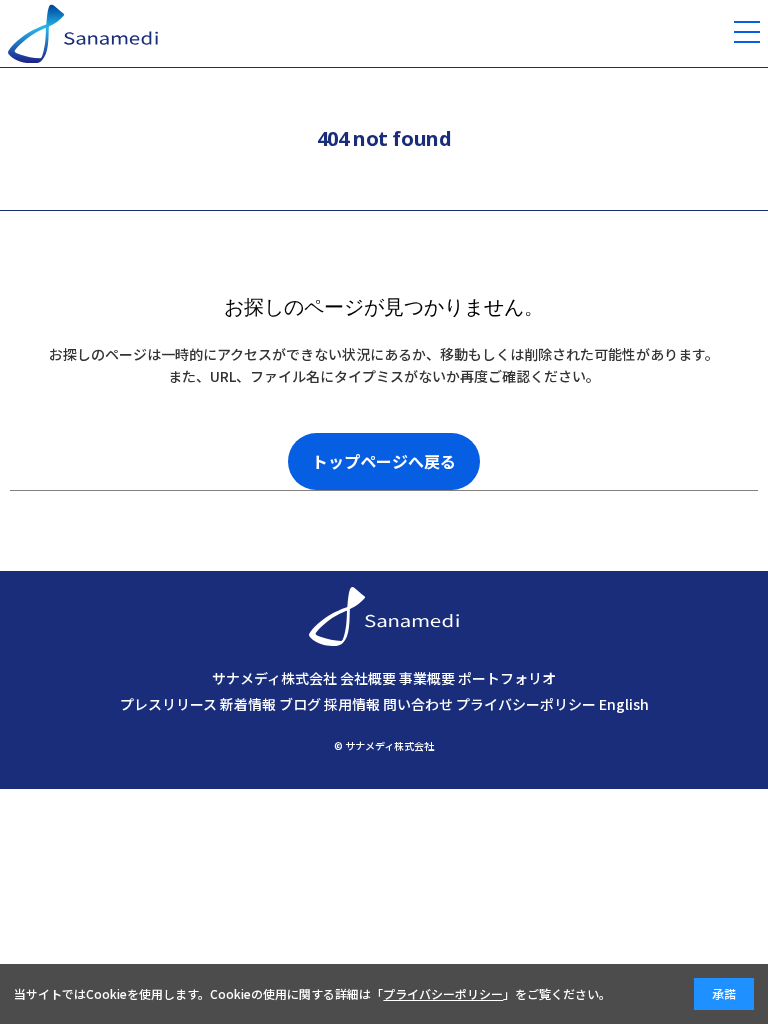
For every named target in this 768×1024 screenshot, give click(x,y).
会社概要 (368, 678)
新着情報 (248, 704)
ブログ (300, 704)
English (624, 704)
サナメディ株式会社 (274, 678)
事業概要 (427, 678)
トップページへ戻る (384, 461)
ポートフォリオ (507, 678)
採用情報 (352, 704)
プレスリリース (168, 704)
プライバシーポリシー (526, 704)
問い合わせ (418, 704)
